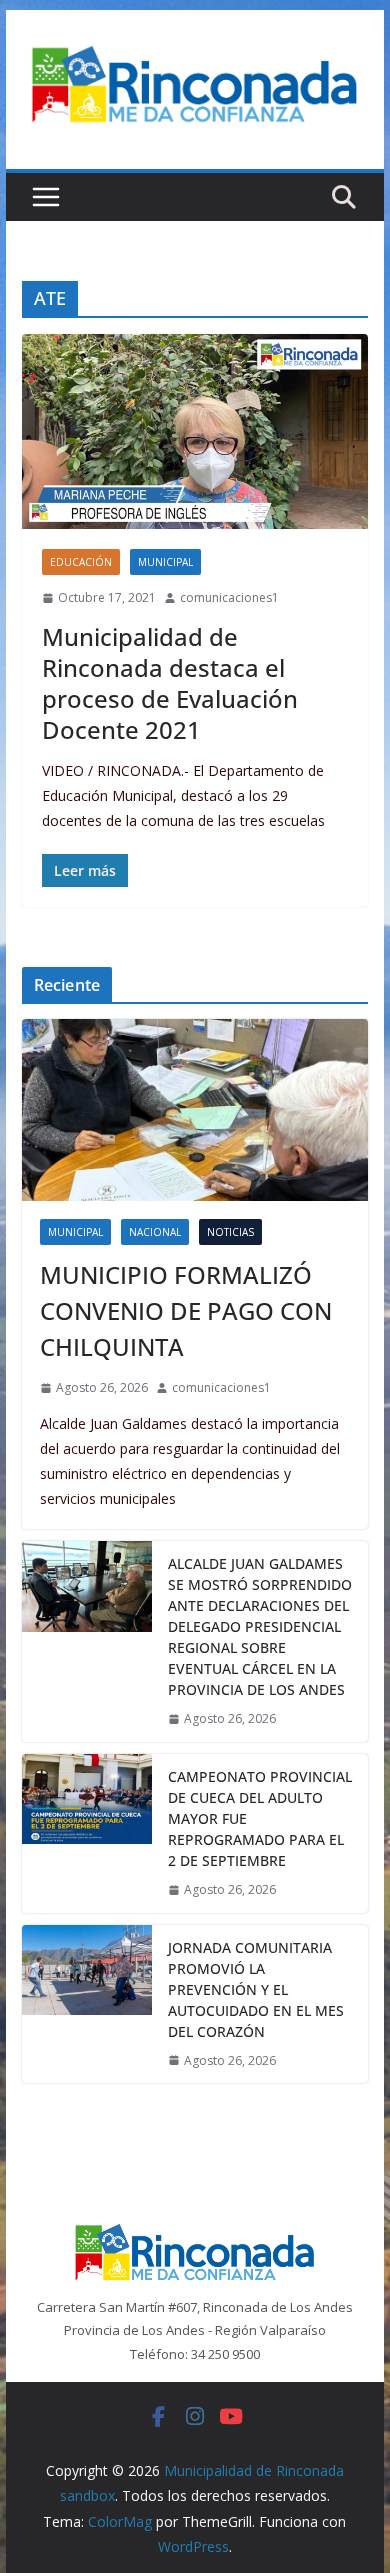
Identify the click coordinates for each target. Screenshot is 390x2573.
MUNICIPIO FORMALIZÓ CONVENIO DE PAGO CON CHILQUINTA (186, 1310)
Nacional (155, 1232)
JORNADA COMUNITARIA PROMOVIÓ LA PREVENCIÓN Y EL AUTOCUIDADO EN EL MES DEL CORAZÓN (256, 1989)
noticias (230, 1232)
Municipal (165, 562)
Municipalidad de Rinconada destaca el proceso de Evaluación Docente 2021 (170, 683)
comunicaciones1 (229, 597)
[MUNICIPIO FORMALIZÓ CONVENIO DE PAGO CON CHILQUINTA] (195, 1110)
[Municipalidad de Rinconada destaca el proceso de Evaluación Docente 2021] (195, 431)
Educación (81, 562)
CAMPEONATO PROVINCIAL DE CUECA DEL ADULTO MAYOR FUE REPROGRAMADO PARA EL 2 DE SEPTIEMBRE (260, 1818)
